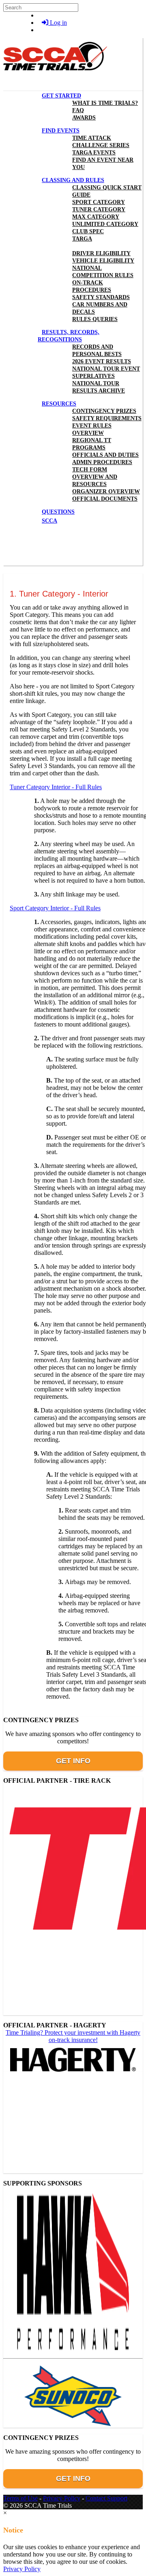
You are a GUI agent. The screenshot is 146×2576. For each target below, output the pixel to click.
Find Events (61, 131)
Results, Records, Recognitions (69, 336)
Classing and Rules (73, 180)
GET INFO (73, 1761)
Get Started (61, 96)
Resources (59, 404)
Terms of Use (20, 2498)
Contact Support (106, 2498)
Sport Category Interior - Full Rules (55, 908)
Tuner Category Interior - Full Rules (56, 787)
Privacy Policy (62, 2498)
